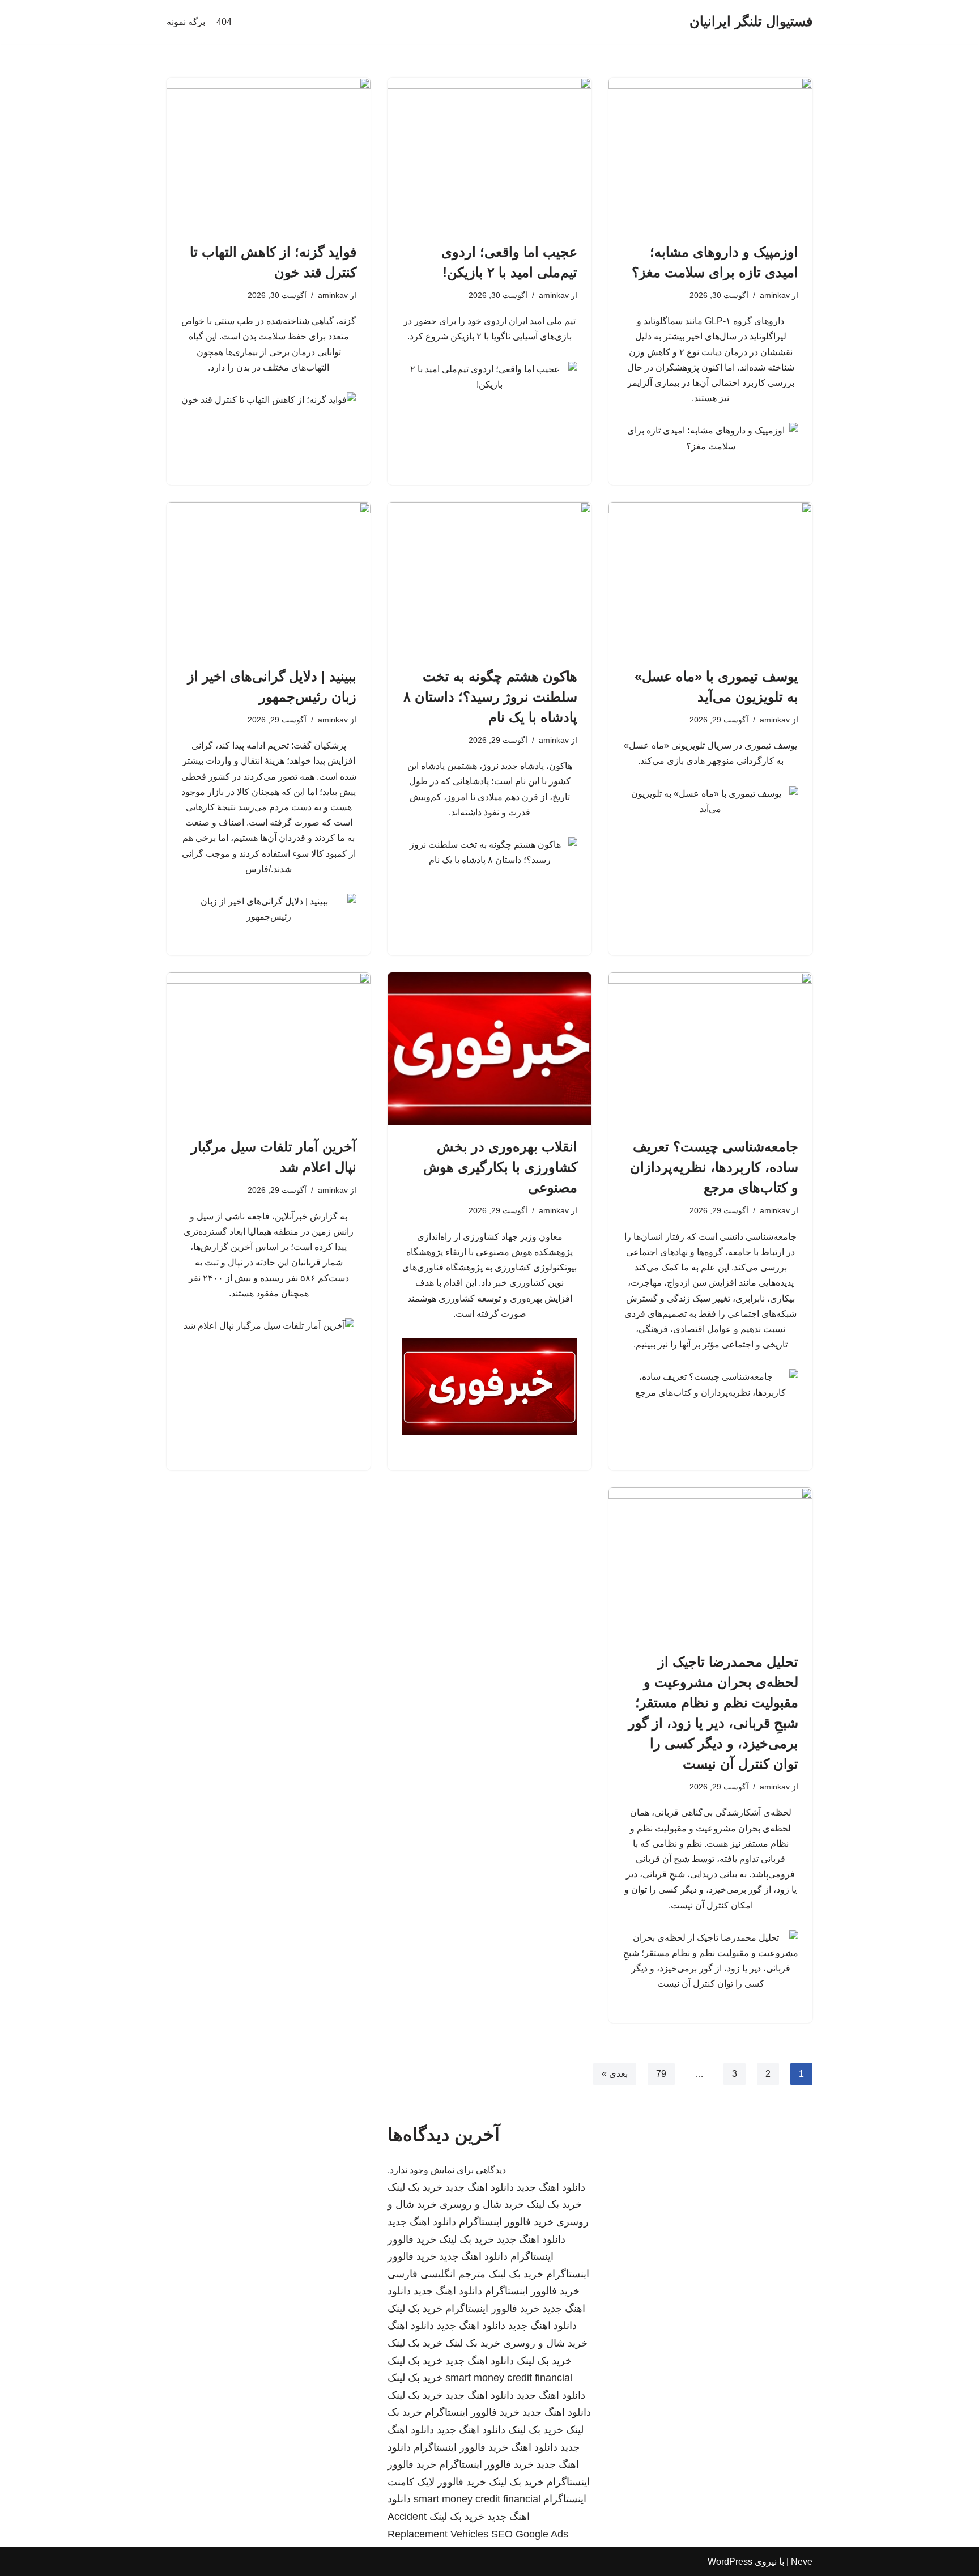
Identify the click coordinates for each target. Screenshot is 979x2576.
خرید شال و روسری (482, 2204)
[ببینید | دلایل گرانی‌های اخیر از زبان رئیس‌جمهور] (269, 579)
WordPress (730, 2562)
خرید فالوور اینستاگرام (506, 2222)
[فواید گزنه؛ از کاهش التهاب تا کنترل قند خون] (269, 154)
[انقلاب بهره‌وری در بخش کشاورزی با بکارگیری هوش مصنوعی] (489, 1049)
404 (224, 22)
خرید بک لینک (415, 2187)
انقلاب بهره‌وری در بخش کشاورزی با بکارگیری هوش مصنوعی (500, 1167)
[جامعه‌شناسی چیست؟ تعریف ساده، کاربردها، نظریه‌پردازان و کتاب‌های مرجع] (710, 1049)
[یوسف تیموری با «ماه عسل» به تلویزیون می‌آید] (710, 579)
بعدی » (615, 2074)
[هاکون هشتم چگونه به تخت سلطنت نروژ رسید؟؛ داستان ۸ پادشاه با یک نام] (489, 579)
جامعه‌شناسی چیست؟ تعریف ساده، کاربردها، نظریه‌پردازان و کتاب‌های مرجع (714, 1167)
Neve (802, 2562)
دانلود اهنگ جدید (551, 2187)
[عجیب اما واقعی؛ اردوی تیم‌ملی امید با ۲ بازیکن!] (489, 154)
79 (661, 2074)
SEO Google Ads (530, 2534)
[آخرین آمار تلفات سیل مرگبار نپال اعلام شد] (269, 1049)
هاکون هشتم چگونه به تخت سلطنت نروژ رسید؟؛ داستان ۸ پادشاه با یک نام (490, 697)
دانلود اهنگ (411, 2326)
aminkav (775, 295)
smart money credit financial (509, 2378)
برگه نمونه (186, 22)
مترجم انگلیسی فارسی (437, 2274)
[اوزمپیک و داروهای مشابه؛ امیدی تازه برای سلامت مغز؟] (710, 154)
